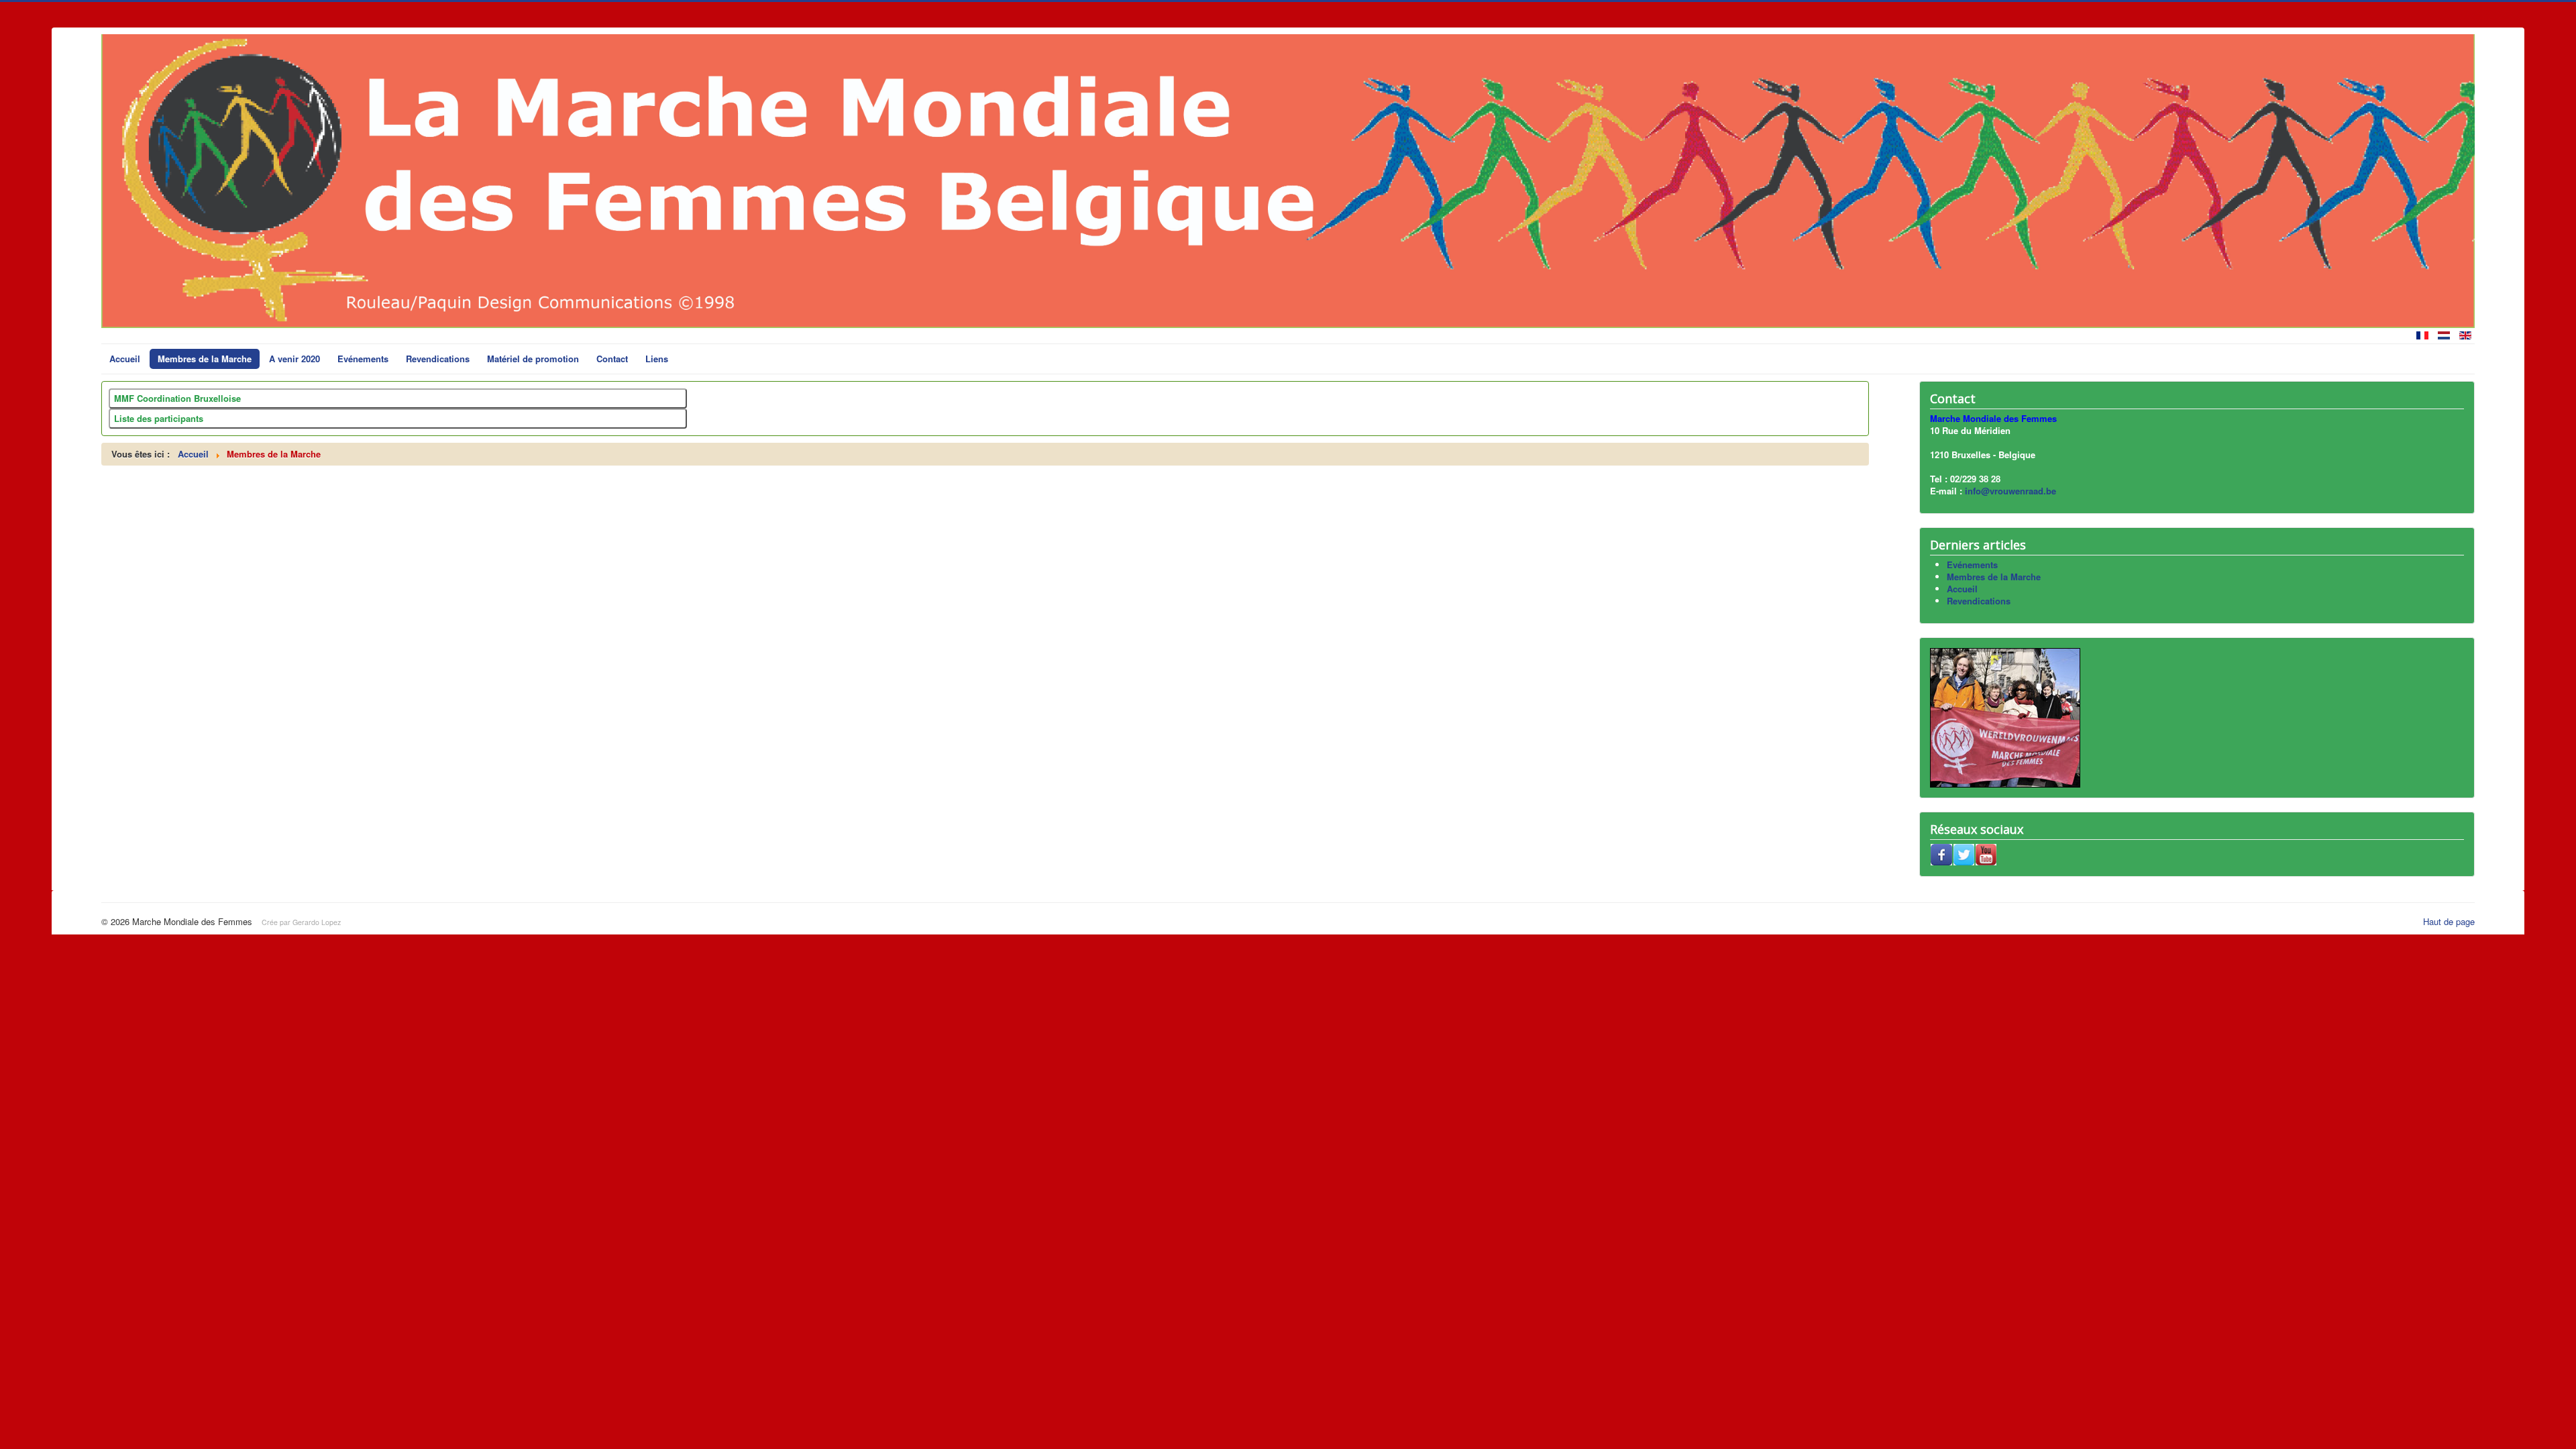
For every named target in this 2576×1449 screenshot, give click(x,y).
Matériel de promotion (533, 359)
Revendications (438, 359)
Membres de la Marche (205, 359)
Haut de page (2449, 921)
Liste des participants (159, 418)
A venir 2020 (294, 359)
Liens (657, 359)
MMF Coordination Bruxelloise (177, 398)
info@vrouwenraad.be (2010, 491)
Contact (612, 359)
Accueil (125, 359)
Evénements (363, 359)
